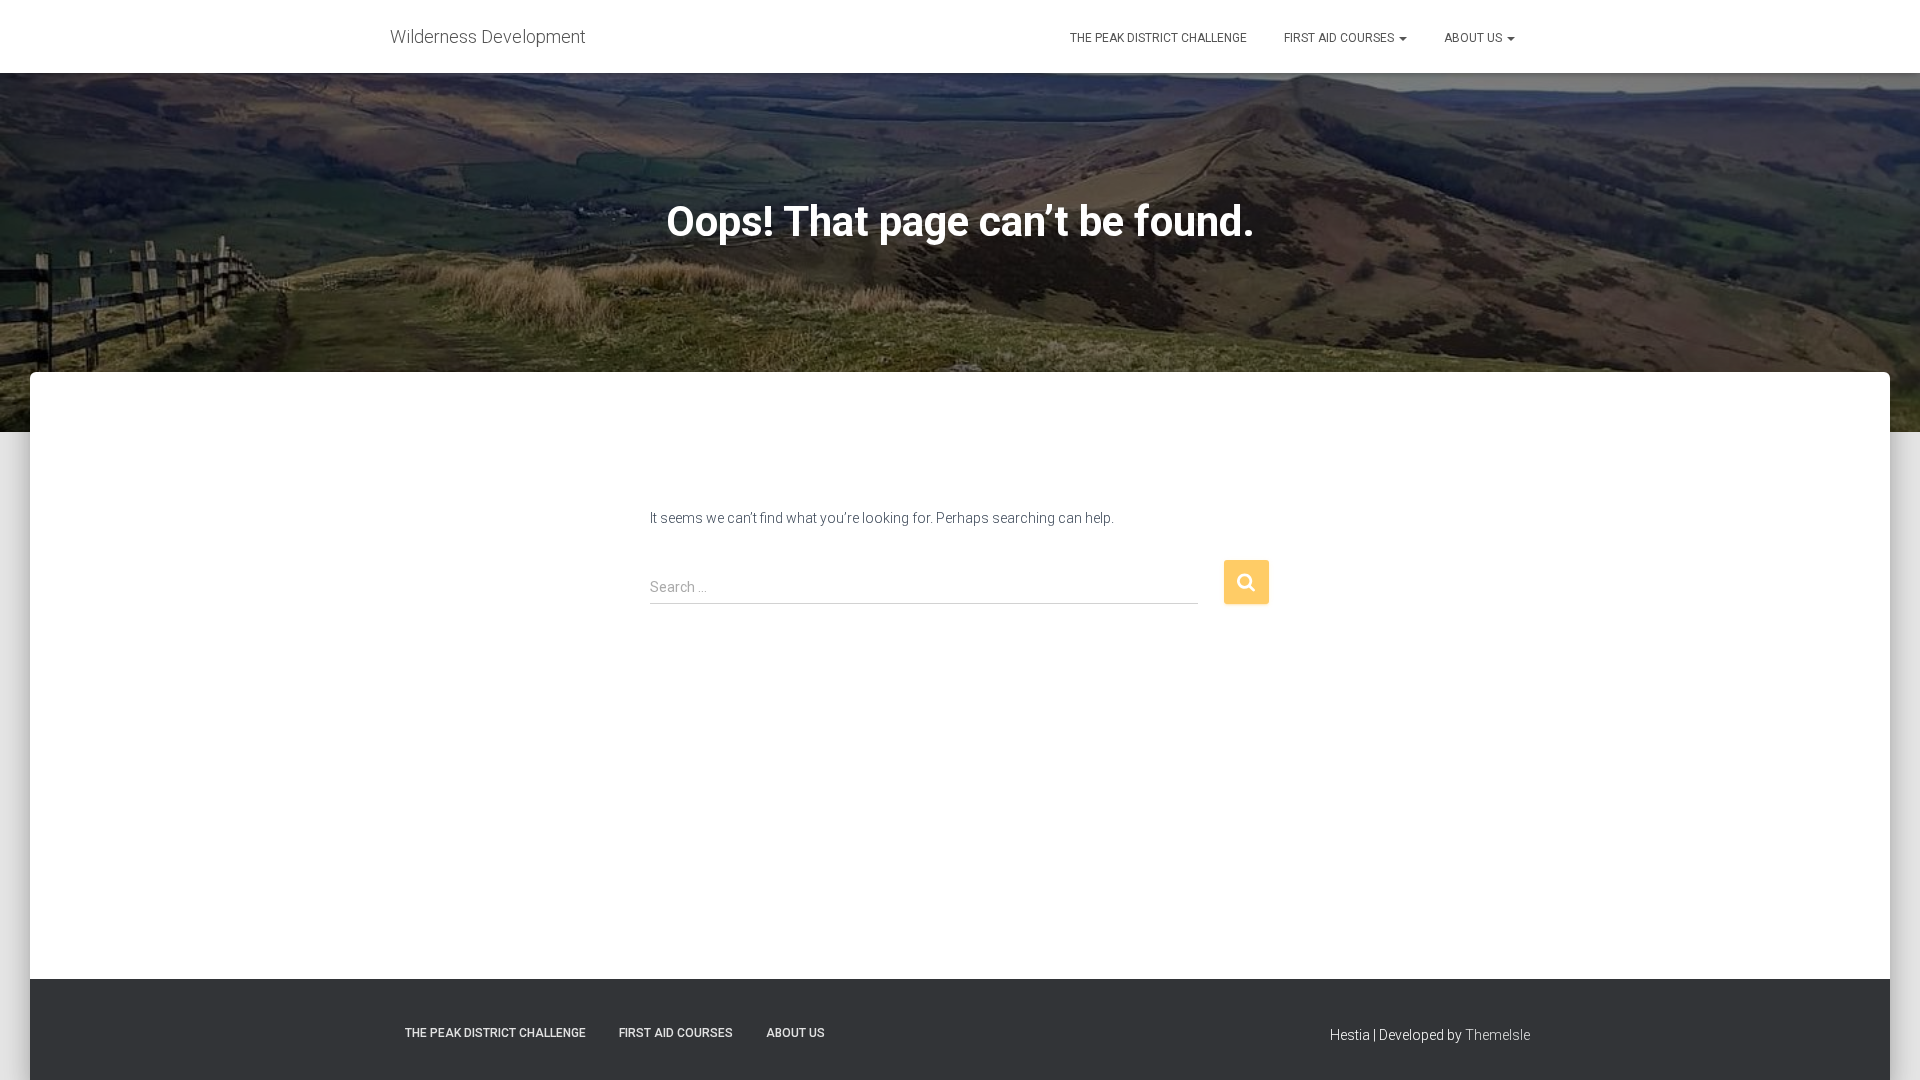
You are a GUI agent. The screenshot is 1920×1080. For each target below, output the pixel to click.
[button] (1402, 38)
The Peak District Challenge (1157, 38)
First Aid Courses (1339, 38)
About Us (1473, 38)
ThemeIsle (1497, 1035)
